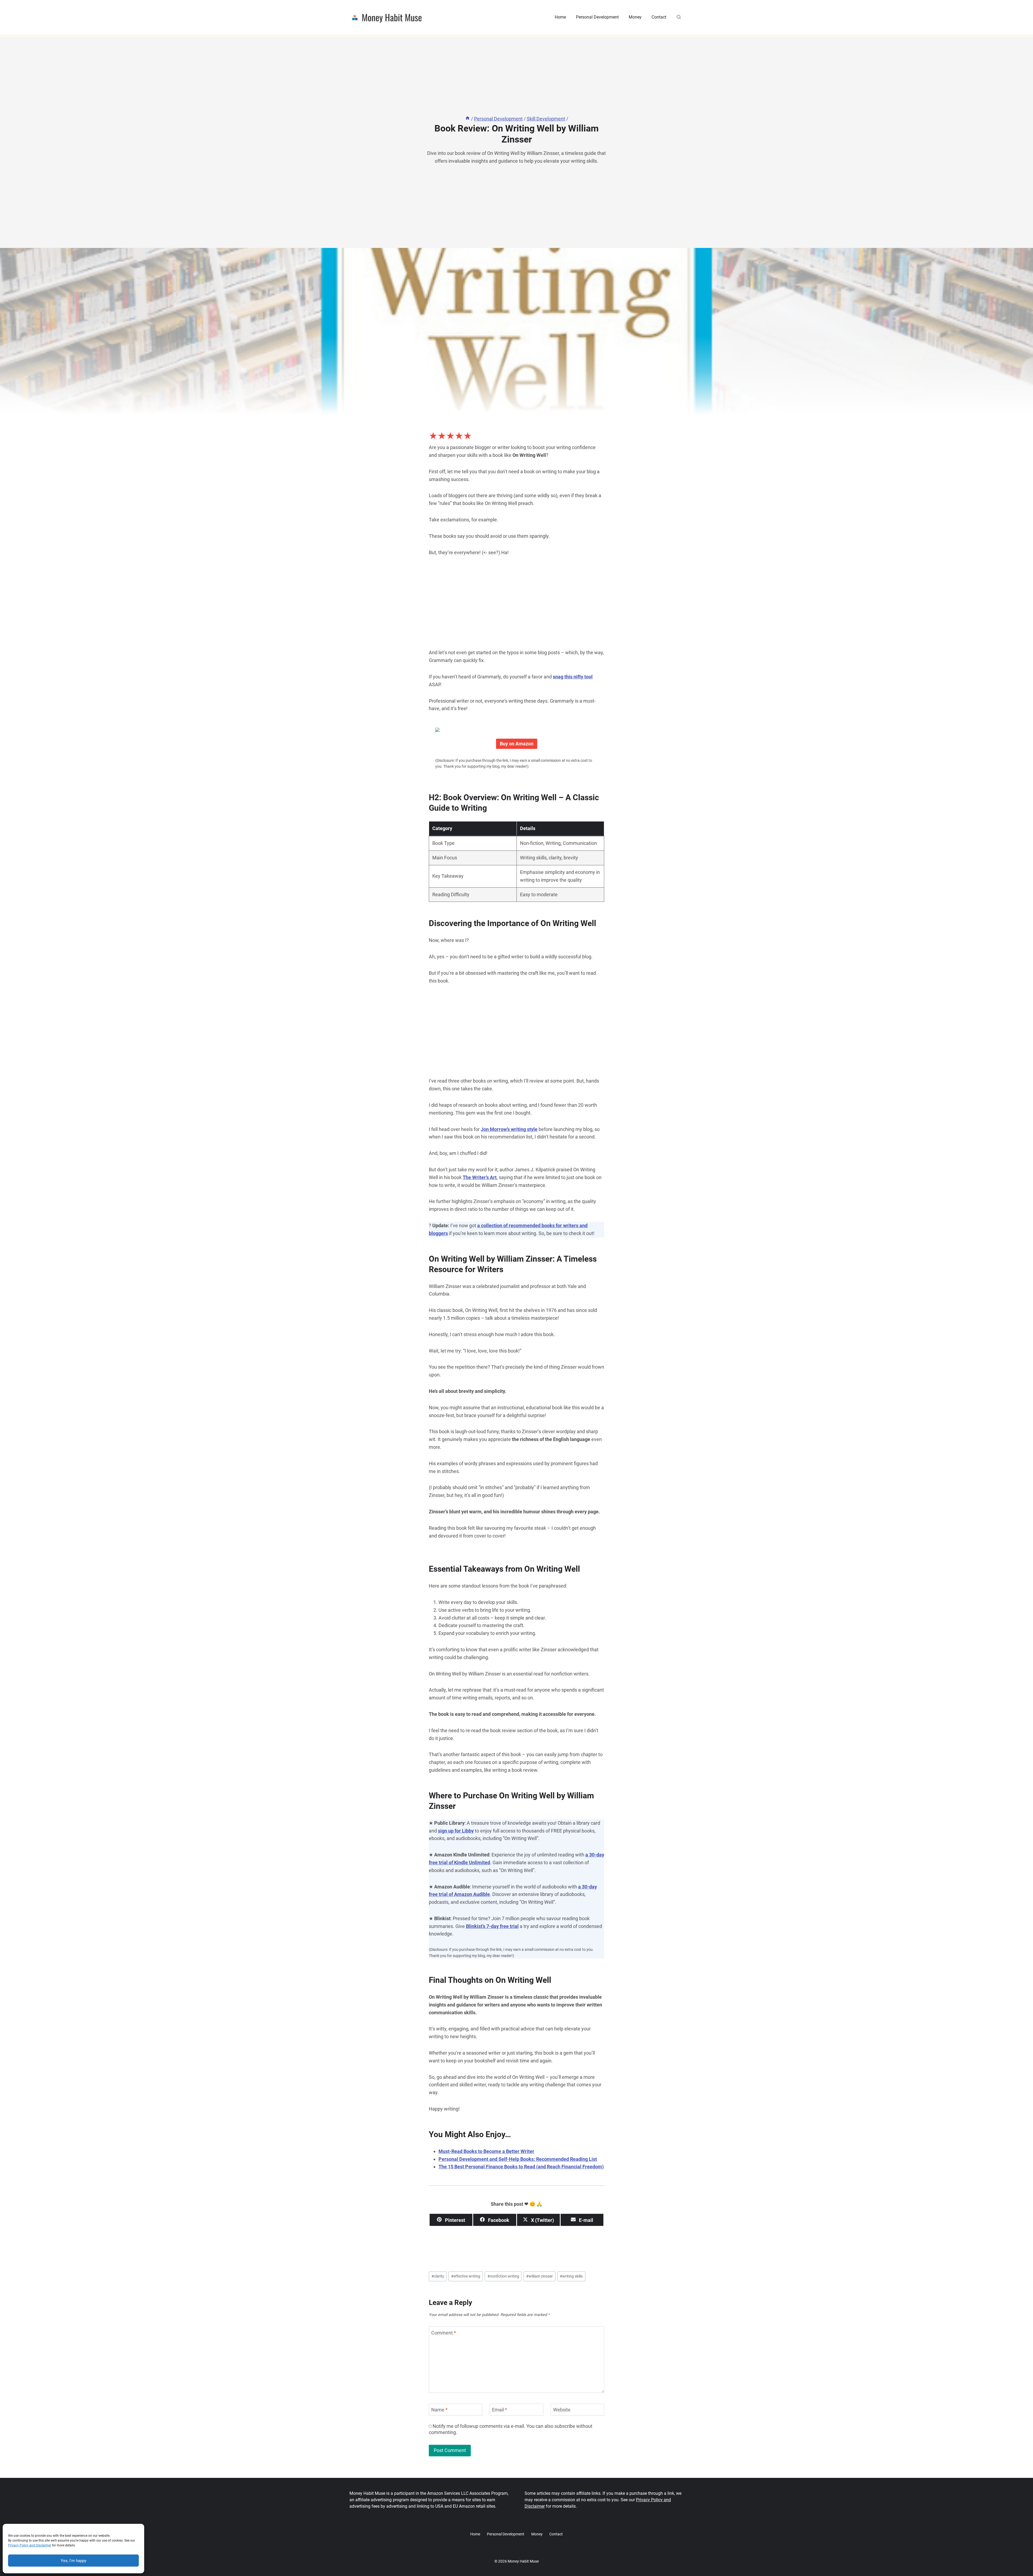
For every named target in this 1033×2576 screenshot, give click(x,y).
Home (560, 17)
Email (500, 2410)
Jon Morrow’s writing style (509, 1129)
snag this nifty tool (573, 677)
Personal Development (597, 17)
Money (635, 17)
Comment (444, 2333)
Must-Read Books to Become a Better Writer (486, 2151)
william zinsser (540, 2276)
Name (439, 2410)
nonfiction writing (503, 2276)
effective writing (466, 2276)
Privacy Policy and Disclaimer (30, 2545)
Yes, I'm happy (74, 2561)
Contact (659, 17)
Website (562, 2410)
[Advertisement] (516, 605)
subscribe (565, 2426)
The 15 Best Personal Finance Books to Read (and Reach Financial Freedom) (521, 2167)
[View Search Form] (679, 17)
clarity (438, 2276)
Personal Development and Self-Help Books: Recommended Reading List (518, 2159)
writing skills (571, 2276)
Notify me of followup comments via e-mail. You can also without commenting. (511, 2429)
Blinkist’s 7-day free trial (492, 1926)
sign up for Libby (456, 1831)
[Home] (468, 119)
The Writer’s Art (480, 1177)
